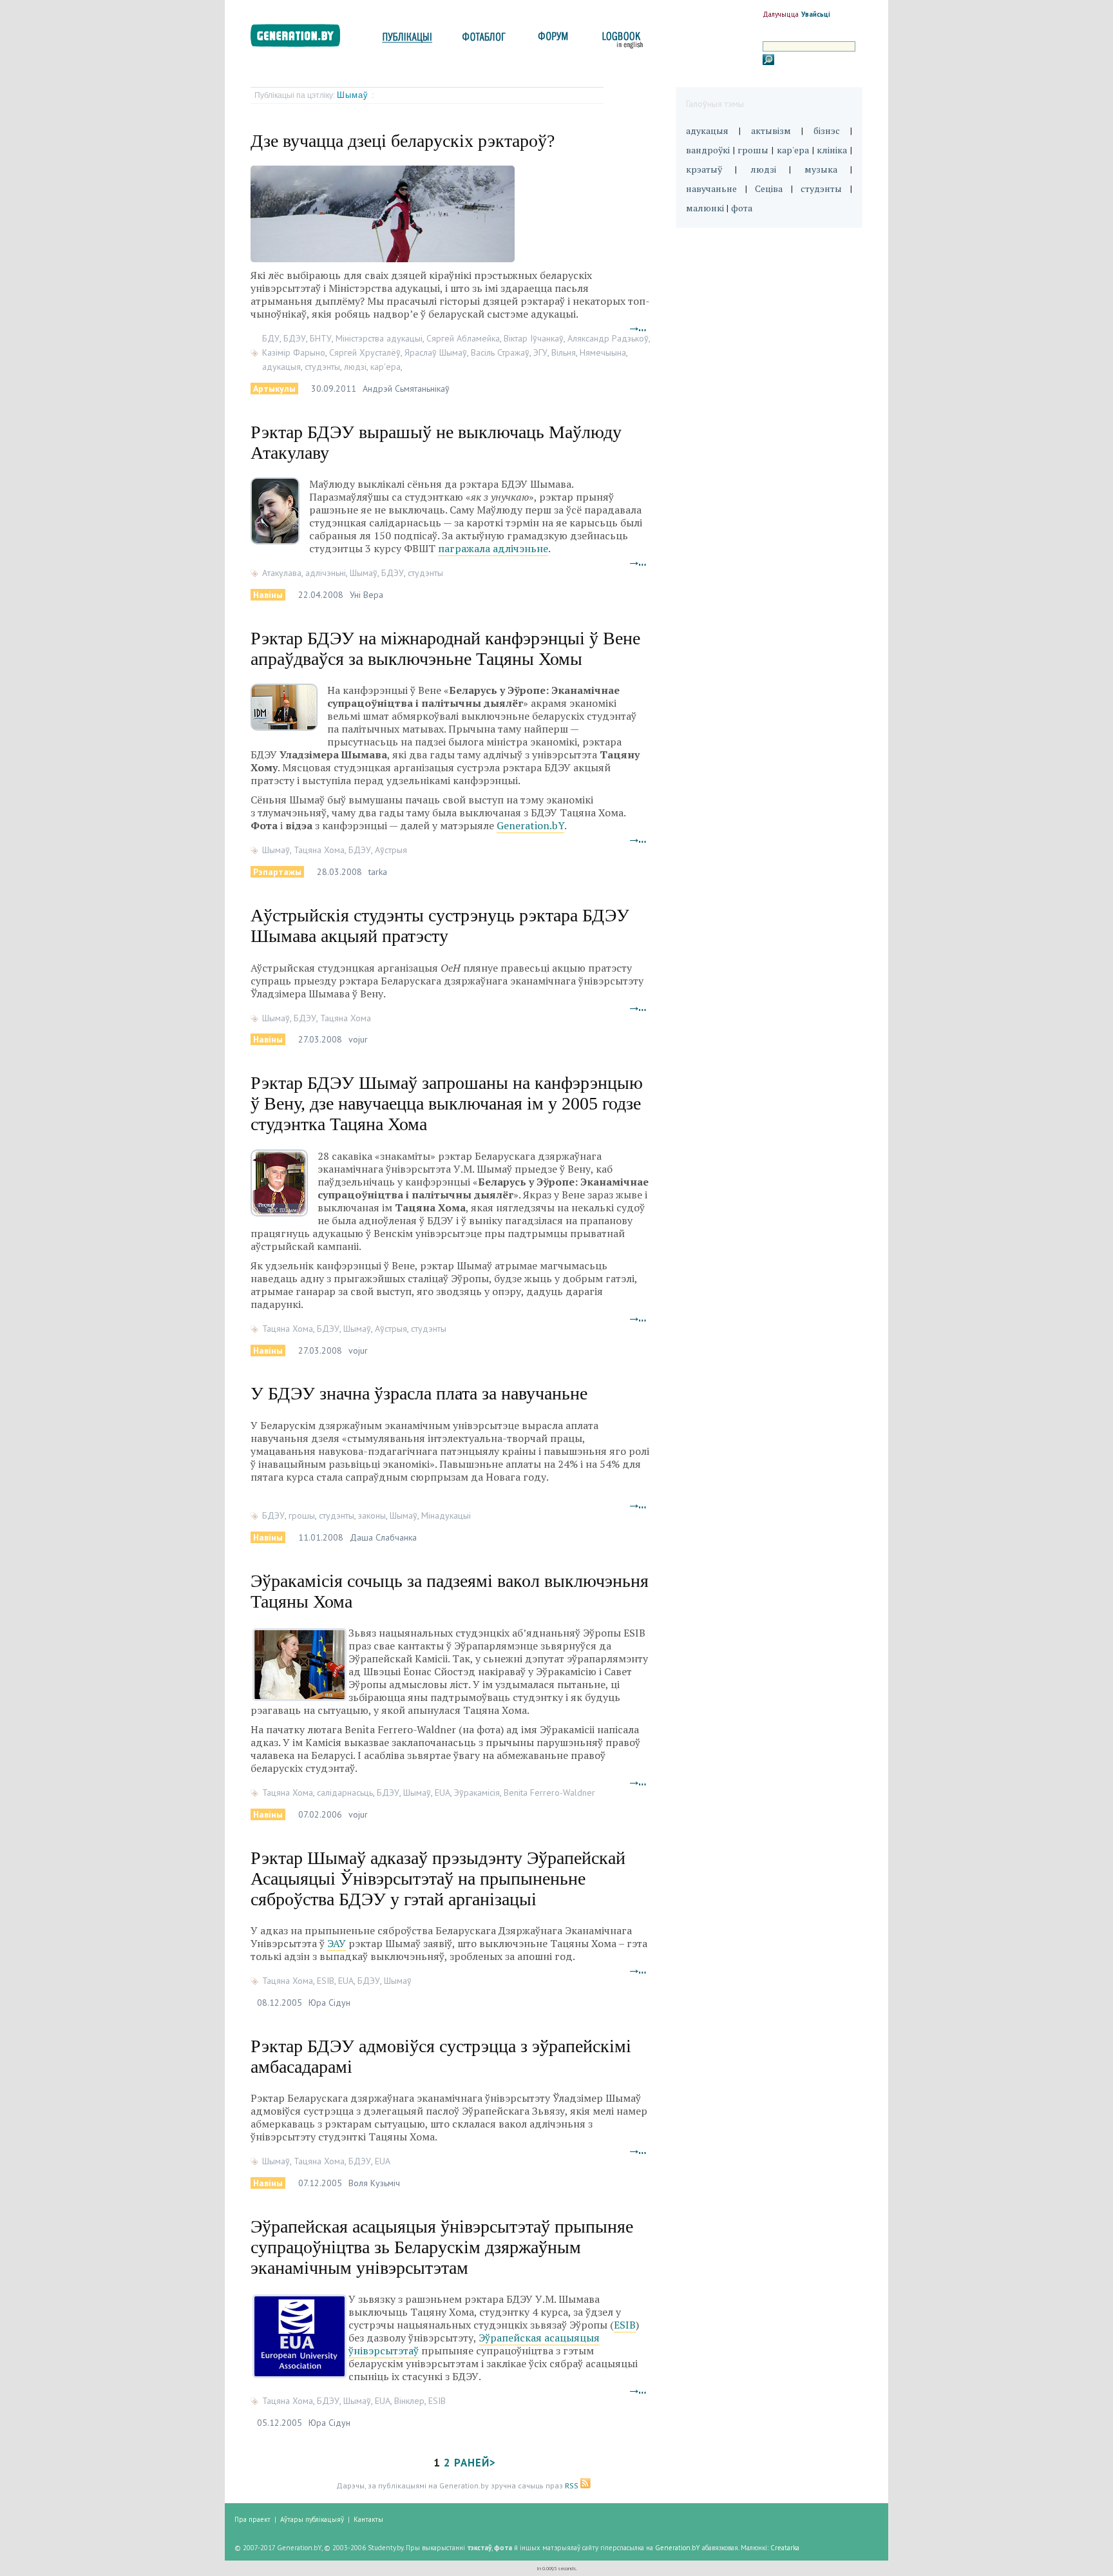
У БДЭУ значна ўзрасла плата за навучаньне (419, 1393)
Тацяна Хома (319, 850)
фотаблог (485, 40)
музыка (821, 169)
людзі (355, 367)
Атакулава (282, 573)
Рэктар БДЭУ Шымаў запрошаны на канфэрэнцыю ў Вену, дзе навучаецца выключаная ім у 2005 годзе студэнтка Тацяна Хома (447, 1103)
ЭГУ (540, 352)
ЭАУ (337, 1943)
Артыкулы (274, 389)
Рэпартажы (277, 872)
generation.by (302, 38)
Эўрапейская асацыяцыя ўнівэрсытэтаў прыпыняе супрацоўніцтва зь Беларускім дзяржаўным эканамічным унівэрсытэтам (442, 2247)
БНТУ (321, 338)
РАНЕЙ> (475, 2463)
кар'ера (385, 367)
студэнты (322, 367)
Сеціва (769, 188)
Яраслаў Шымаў (436, 352)
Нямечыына (603, 352)
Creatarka (785, 2548)
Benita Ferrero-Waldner (549, 1793)
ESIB (326, 1981)
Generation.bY (530, 825)
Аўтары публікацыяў (312, 2519)
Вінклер (409, 2401)
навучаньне (711, 188)
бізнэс (827, 130)
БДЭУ (295, 338)
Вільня (564, 352)
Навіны (268, 595)
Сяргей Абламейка (463, 338)
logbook (620, 40)
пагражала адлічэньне (493, 548)
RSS (573, 2485)
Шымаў (354, 95)
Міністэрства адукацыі (379, 338)
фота (742, 208)
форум (552, 40)
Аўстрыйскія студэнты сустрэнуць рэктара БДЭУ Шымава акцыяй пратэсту (440, 926)
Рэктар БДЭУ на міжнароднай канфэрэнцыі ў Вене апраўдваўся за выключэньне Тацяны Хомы (445, 649)
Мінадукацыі (446, 1515)
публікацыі (407, 40)
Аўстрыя (391, 850)
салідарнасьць (345, 1793)
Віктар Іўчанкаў (534, 338)
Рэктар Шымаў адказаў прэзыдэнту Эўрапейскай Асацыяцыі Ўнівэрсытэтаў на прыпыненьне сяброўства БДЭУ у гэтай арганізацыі (438, 1879)
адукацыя (281, 367)
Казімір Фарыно (294, 352)
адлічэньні (326, 573)
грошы (302, 1515)
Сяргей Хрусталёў (365, 352)
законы (372, 1515)
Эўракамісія (477, 1793)
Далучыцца (781, 14)
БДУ (271, 338)
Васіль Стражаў (500, 352)
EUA (442, 1793)
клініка (832, 150)
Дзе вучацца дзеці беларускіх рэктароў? (403, 141)
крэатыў (704, 169)
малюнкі (705, 208)
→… (638, 328)
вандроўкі (708, 150)
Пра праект (252, 2519)
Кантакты (368, 2519)
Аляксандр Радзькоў (608, 338)
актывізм (771, 130)
